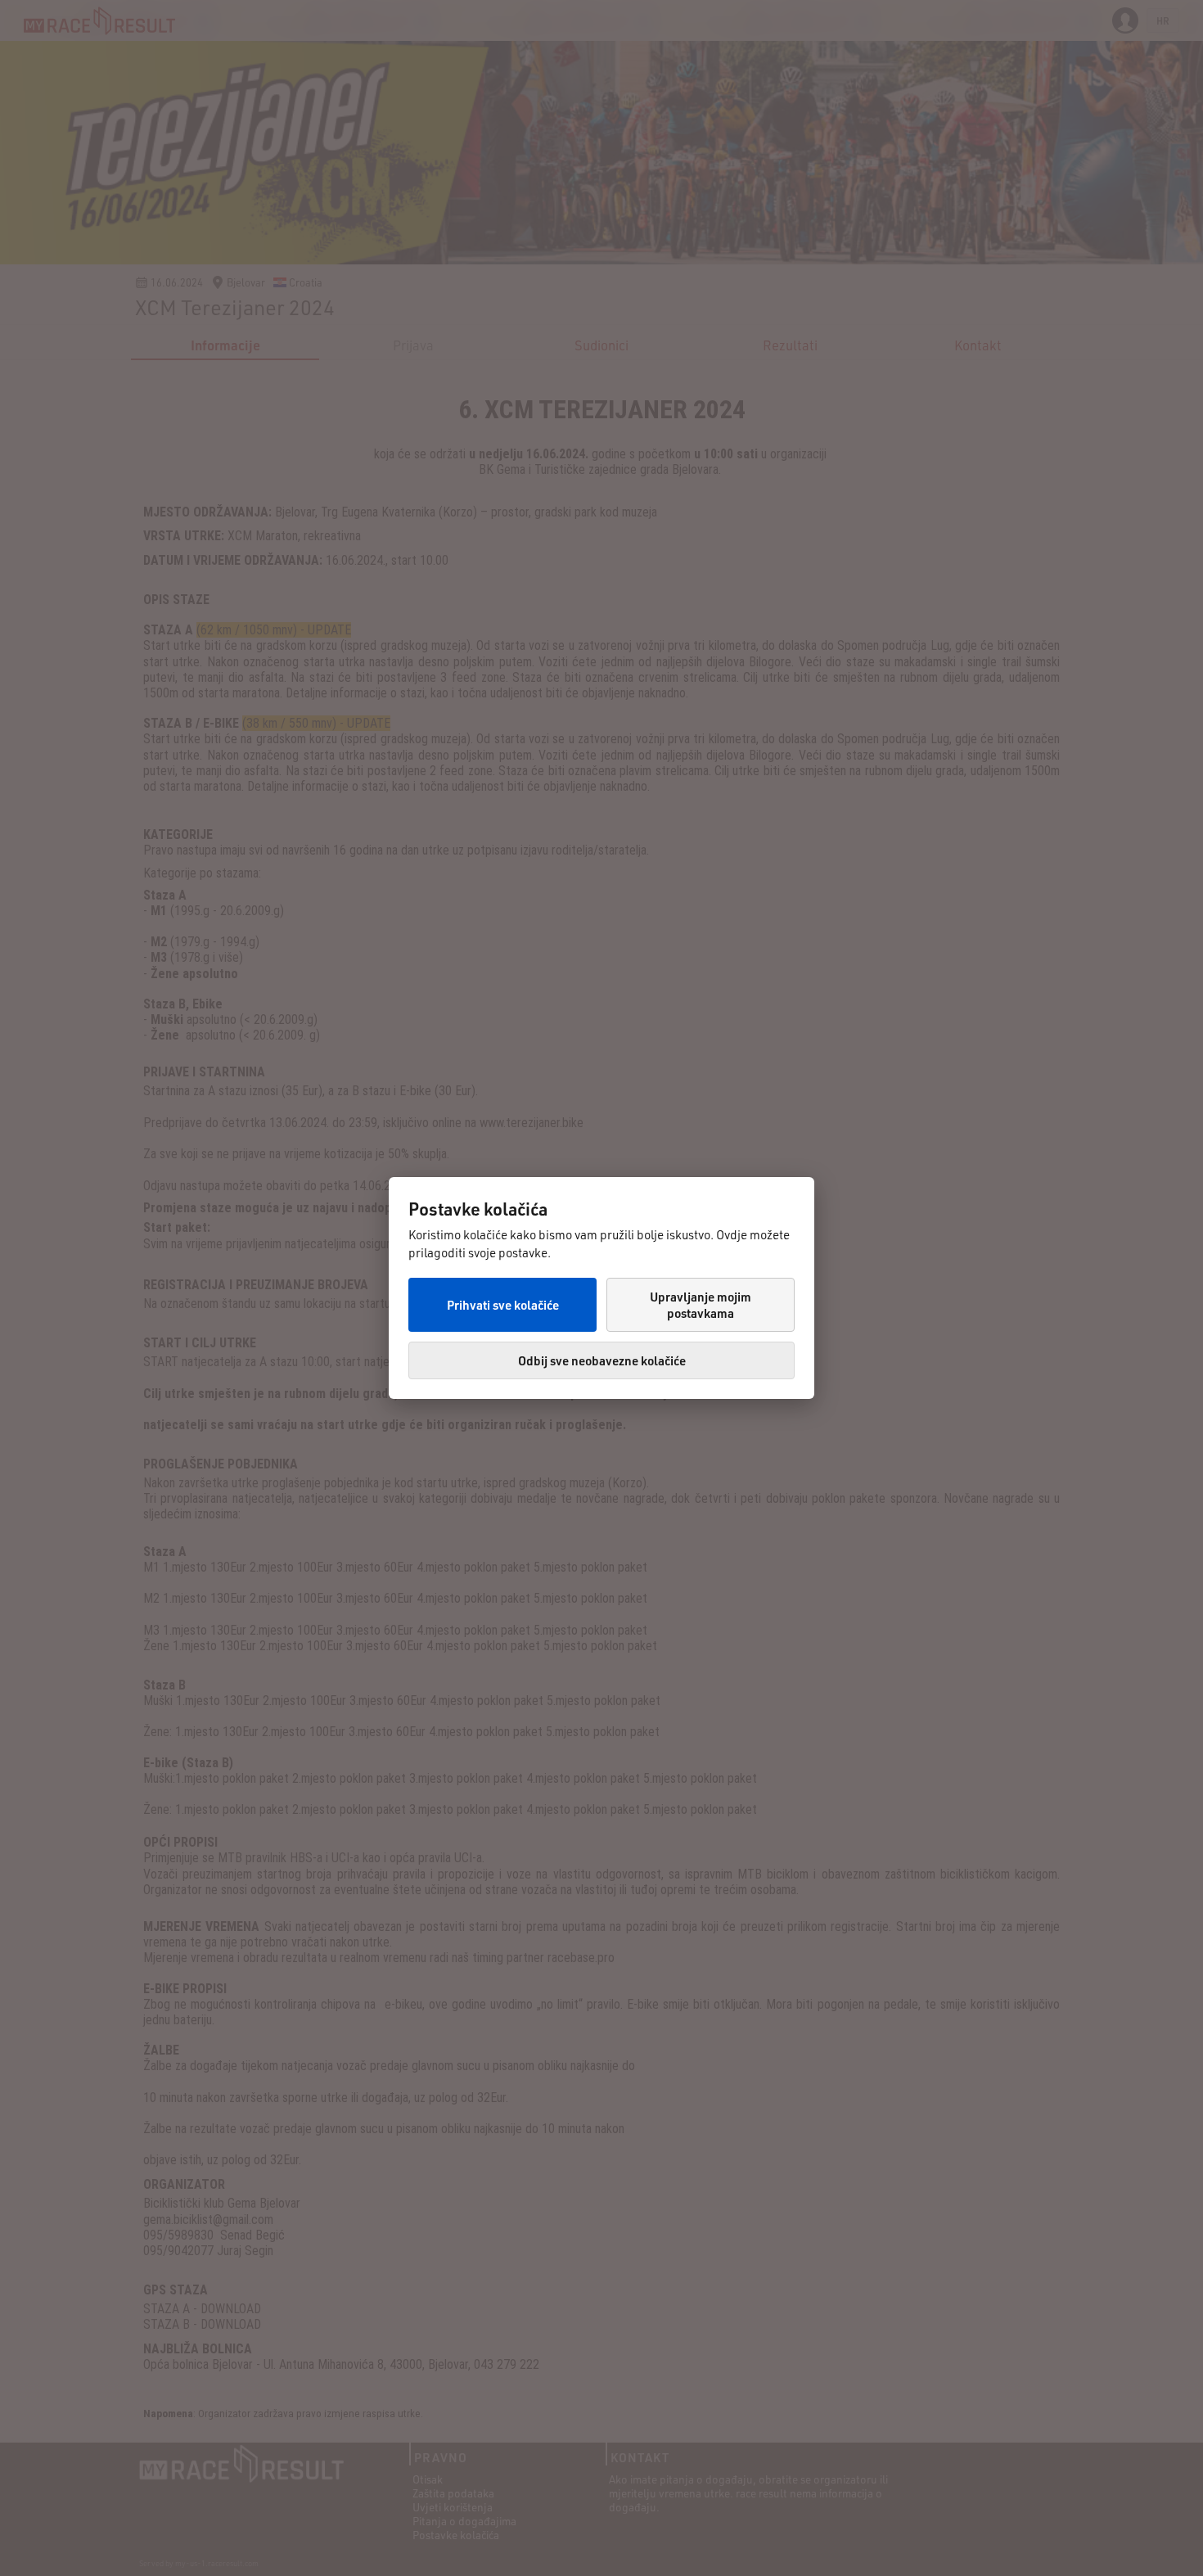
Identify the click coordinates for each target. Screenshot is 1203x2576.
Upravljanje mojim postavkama (701, 1305)
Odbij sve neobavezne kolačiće (602, 1360)
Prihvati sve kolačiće (503, 1305)
